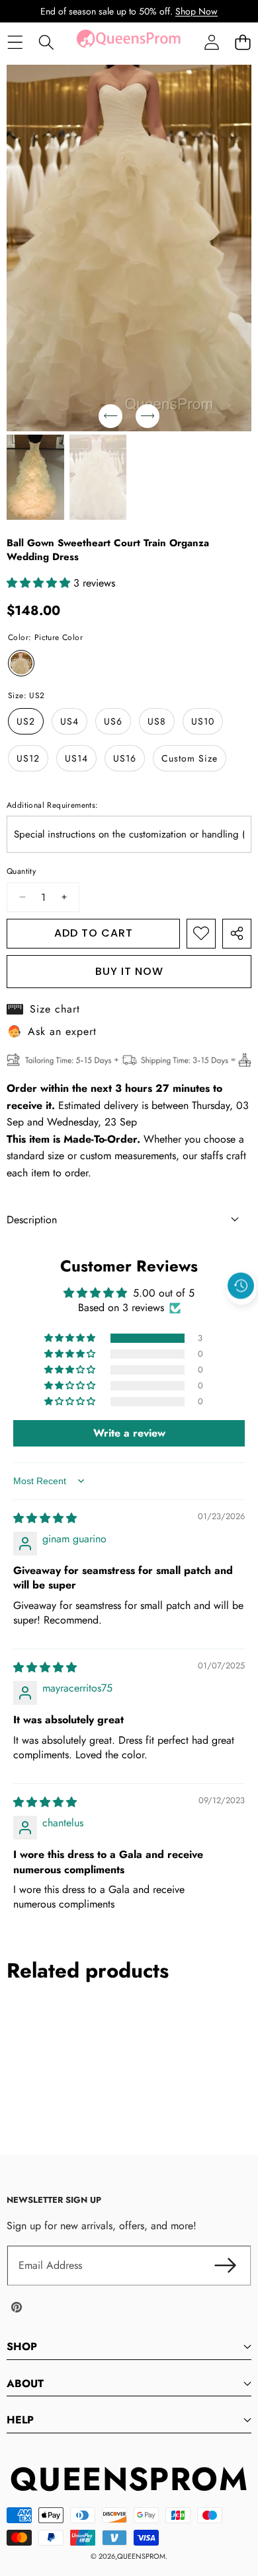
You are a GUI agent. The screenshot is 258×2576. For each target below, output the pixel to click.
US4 (69, 721)
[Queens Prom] (128, 42)
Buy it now (129, 971)
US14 (76, 758)
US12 (28, 758)
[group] (35, 478)
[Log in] (211, 43)
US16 (125, 758)
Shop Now (196, 11)
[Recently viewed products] (241, 1286)
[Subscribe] (225, 2266)
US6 (113, 721)
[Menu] (15, 43)
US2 (26, 721)
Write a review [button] (129, 1433)
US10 (203, 721)
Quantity (21, 871)
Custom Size (190, 758)
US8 (157, 721)
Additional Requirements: (53, 805)
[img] (45, 1518)
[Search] (46, 43)
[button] (242, 43)
